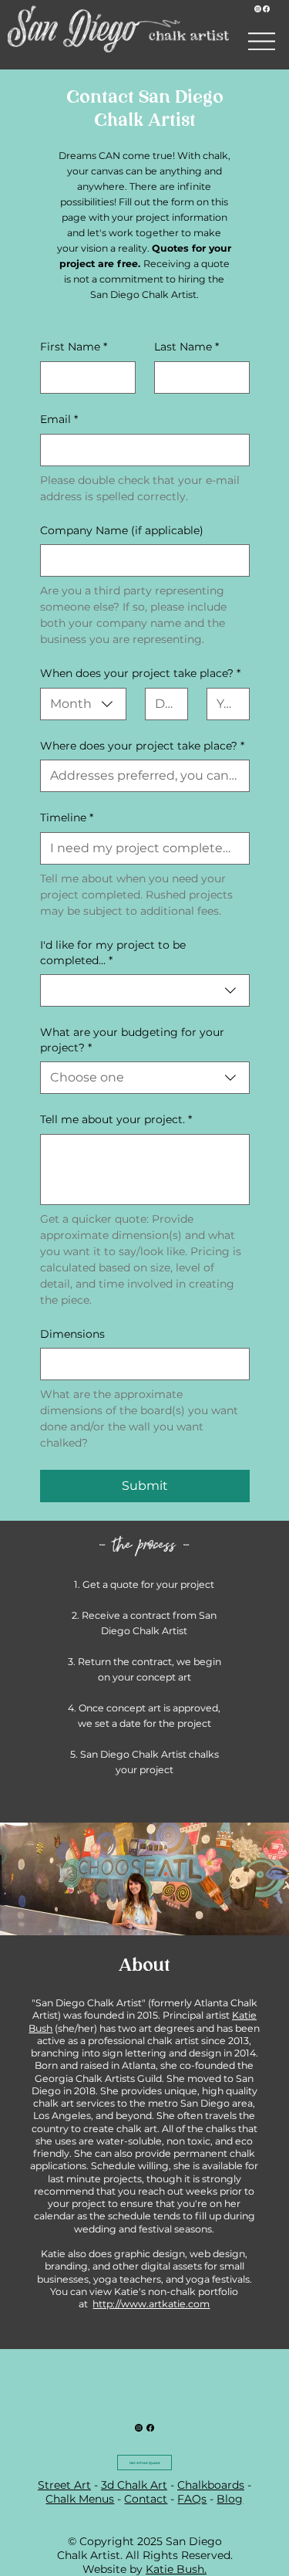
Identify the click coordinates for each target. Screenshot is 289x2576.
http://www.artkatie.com (151, 2304)
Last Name (187, 347)
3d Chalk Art (134, 2485)
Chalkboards (211, 2485)
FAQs (192, 2499)
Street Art (64, 2485)
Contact (146, 2499)
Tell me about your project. (116, 1119)
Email (59, 419)
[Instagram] (258, 9)
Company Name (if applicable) (122, 530)
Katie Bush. (176, 2569)
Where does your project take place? (142, 746)
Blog (230, 2499)
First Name (74, 347)
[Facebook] (266, 9)
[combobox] (83, 704)
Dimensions (72, 1334)
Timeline (67, 817)
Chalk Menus (80, 2499)
